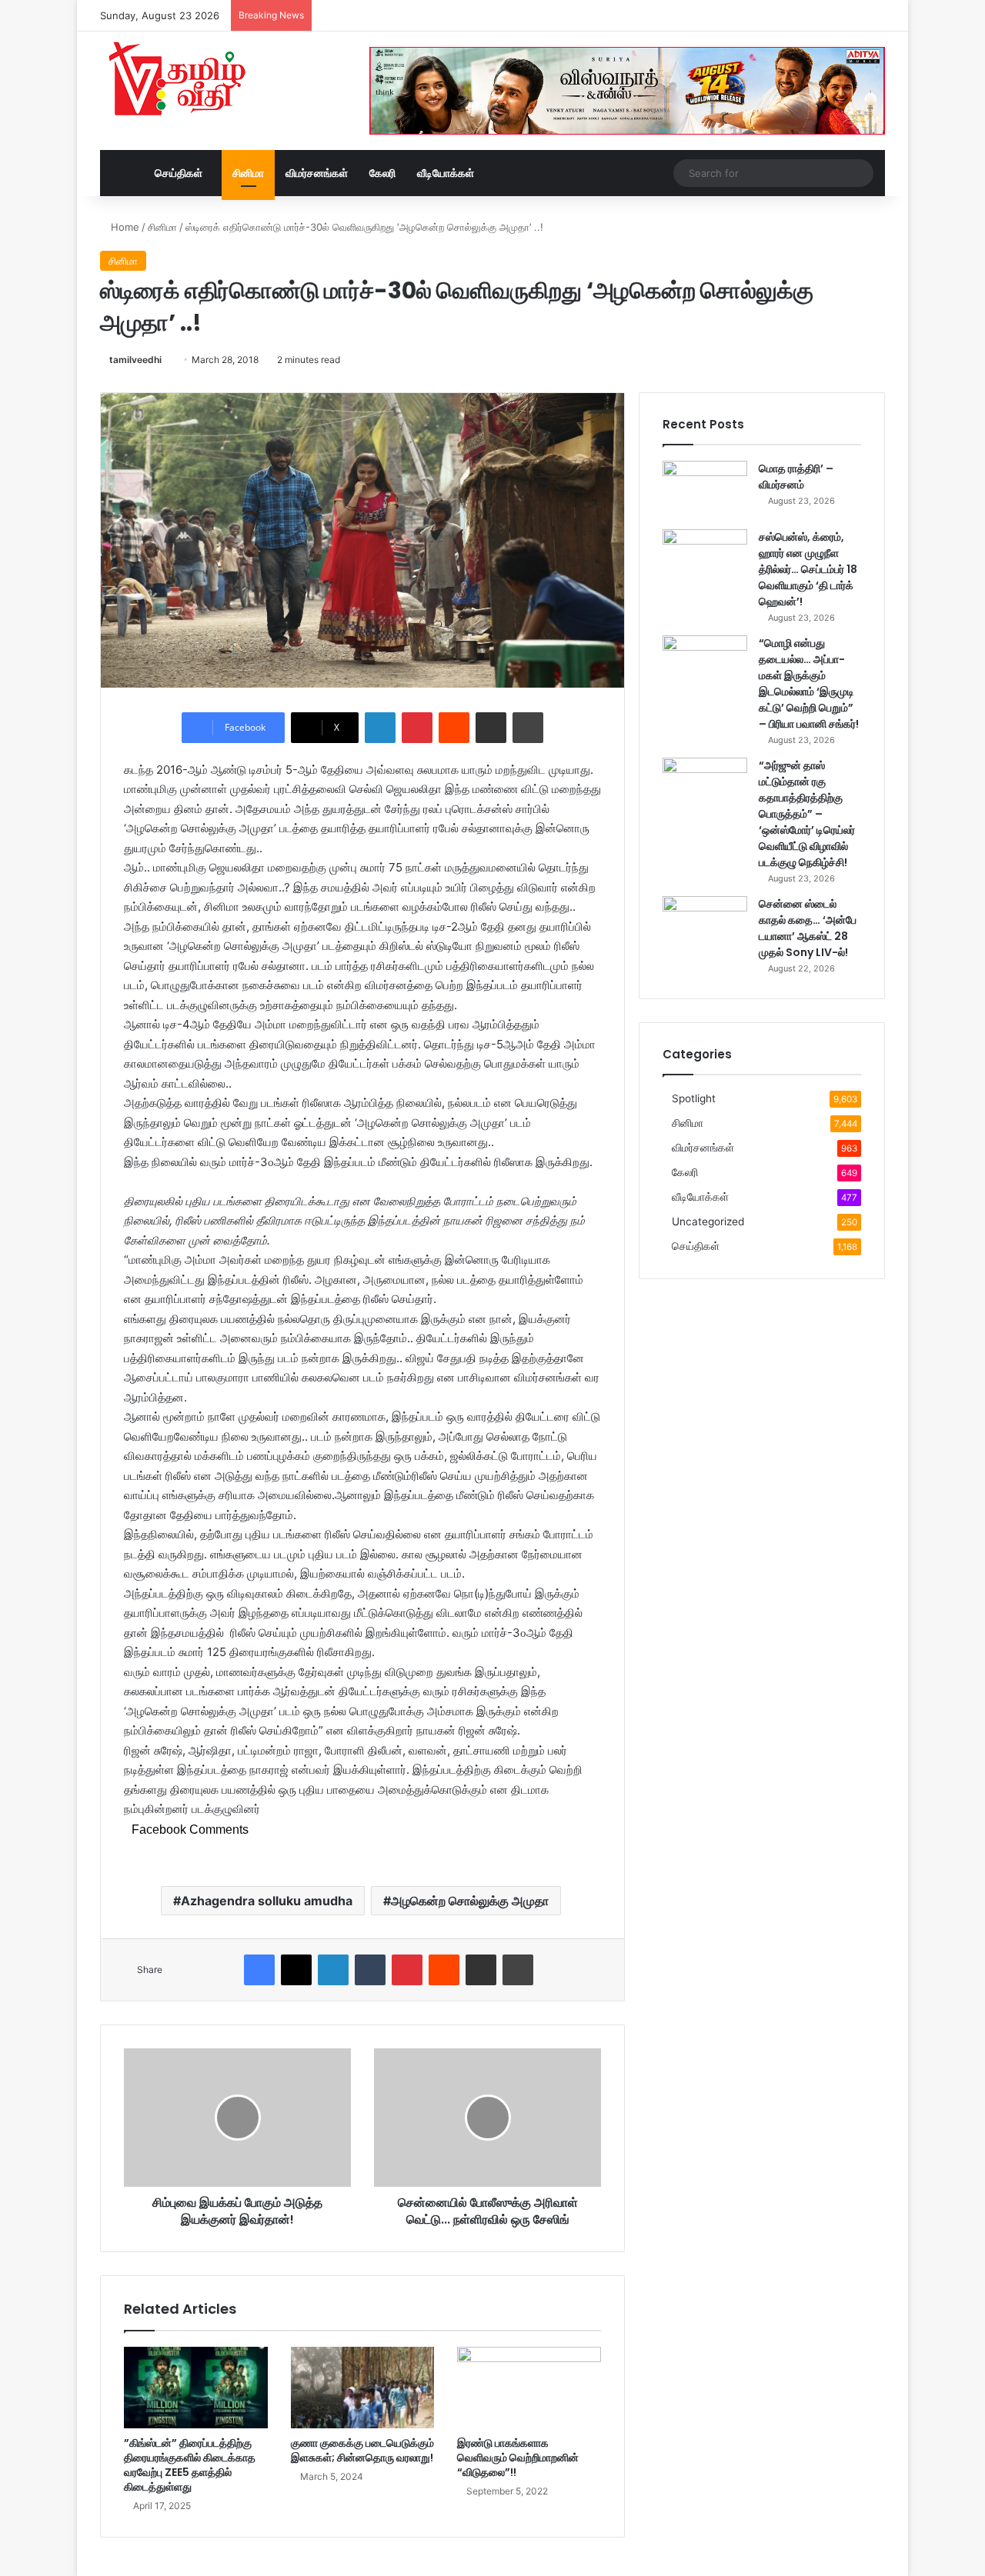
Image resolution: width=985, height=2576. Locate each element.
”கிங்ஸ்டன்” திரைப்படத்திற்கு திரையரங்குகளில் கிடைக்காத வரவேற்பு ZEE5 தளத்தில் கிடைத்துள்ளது (190, 2465)
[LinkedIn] (380, 728)
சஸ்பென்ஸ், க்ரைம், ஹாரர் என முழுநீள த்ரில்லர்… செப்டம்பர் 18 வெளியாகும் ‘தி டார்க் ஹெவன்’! (808, 569)
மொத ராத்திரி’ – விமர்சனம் (796, 477)
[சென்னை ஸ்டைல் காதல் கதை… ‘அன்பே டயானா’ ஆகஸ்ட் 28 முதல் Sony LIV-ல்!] (705, 925)
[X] (296, 1970)
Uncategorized (708, 1221)
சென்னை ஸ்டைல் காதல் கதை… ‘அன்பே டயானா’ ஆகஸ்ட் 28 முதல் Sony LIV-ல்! (808, 928)
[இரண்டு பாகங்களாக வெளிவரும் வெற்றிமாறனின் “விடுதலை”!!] (529, 2387)
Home (124, 227)
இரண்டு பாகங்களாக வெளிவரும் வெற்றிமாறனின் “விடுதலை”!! (518, 2458)
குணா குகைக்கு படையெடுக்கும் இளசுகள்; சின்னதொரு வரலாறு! (362, 2450)
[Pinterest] (417, 728)
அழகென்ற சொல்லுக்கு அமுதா (470, 1901)
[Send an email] (167, 360)
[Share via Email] (491, 728)
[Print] (528, 728)
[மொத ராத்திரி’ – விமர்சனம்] (705, 490)
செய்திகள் (179, 173)
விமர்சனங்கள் (317, 173)
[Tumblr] (370, 1970)
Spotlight (694, 1098)
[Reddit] (454, 728)
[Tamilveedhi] (177, 81)
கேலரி (382, 173)
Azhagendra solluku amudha (267, 1901)
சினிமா (248, 173)
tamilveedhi (135, 360)
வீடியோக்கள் (446, 173)
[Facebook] (259, 1970)
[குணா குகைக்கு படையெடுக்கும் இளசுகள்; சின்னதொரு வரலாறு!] (363, 2387)
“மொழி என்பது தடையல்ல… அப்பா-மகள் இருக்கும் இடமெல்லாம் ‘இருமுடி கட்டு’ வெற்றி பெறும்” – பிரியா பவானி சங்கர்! (809, 683)
